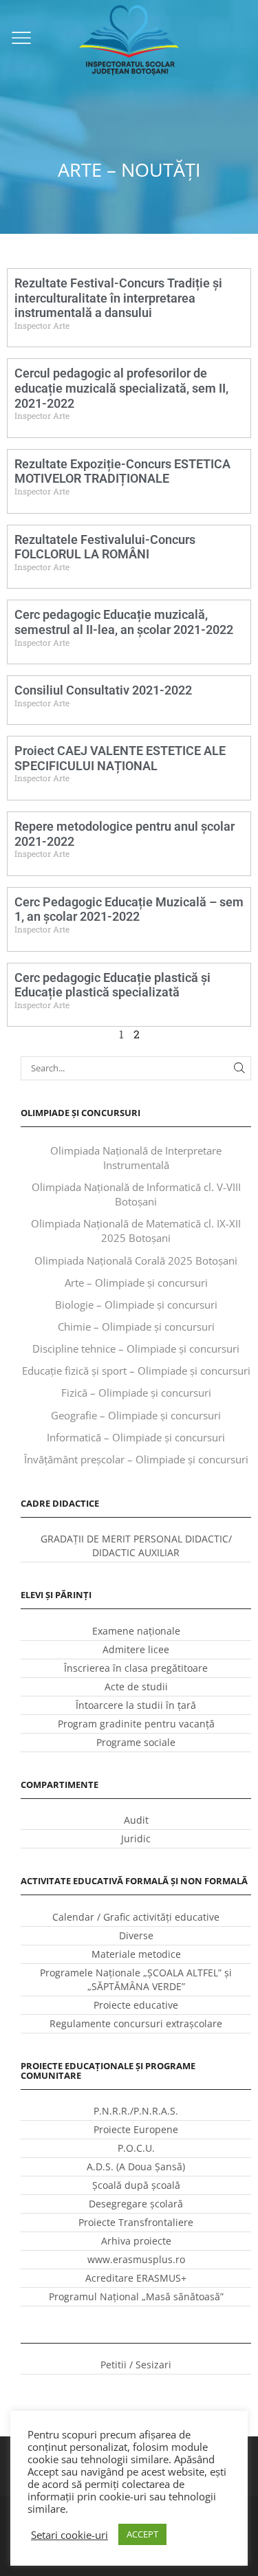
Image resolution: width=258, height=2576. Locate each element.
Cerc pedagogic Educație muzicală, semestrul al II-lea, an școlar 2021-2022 (124, 622)
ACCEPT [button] (142, 2534)
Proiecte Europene (136, 2129)
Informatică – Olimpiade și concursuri (136, 1437)
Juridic (136, 1838)
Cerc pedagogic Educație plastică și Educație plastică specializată (112, 985)
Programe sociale (136, 1742)
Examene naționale (136, 1631)
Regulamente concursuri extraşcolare (136, 2023)
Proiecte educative (136, 2005)
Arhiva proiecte (136, 2241)
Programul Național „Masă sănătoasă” (136, 2296)
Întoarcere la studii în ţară (136, 1705)
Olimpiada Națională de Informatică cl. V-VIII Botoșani (136, 1194)
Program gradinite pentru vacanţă (136, 1724)
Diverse (136, 1935)
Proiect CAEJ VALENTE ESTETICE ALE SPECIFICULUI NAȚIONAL (120, 758)
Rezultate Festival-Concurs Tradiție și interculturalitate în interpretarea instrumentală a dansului (118, 298)
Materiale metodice (136, 1954)
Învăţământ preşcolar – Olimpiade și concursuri (136, 1459)
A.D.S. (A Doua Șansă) (136, 2166)
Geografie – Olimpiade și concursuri (136, 1415)
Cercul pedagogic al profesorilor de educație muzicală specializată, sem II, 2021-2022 (121, 388)
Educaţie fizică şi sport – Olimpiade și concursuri (136, 1371)
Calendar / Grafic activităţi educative (136, 1917)
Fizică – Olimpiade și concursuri (136, 1393)
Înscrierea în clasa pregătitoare (136, 1668)
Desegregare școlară (136, 2204)
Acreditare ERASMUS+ (136, 2278)
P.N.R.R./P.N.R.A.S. (136, 2111)
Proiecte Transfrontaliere (136, 2222)
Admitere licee (136, 1649)
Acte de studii (136, 1687)
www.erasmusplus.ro (136, 2259)
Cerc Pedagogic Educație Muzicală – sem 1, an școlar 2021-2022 (129, 909)
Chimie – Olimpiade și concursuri (136, 1327)
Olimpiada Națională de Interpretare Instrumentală (136, 1158)
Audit (136, 1820)
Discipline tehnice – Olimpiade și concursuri (136, 1349)
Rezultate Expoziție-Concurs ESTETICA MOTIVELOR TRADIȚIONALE (122, 471)
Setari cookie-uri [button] (69, 2535)
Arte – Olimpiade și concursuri (136, 1282)
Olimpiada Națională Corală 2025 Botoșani (136, 1260)
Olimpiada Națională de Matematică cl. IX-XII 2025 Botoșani (136, 1231)
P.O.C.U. (136, 2148)
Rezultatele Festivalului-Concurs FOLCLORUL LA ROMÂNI (105, 547)
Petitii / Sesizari (136, 2365)
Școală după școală (136, 2185)
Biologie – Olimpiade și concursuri (136, 1305)
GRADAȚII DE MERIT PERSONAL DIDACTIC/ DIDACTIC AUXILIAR (136, 1546)
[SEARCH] (239, 1068)
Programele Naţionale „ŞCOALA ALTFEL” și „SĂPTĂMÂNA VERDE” (136, 1979)
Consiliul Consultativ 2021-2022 (103, 690)
